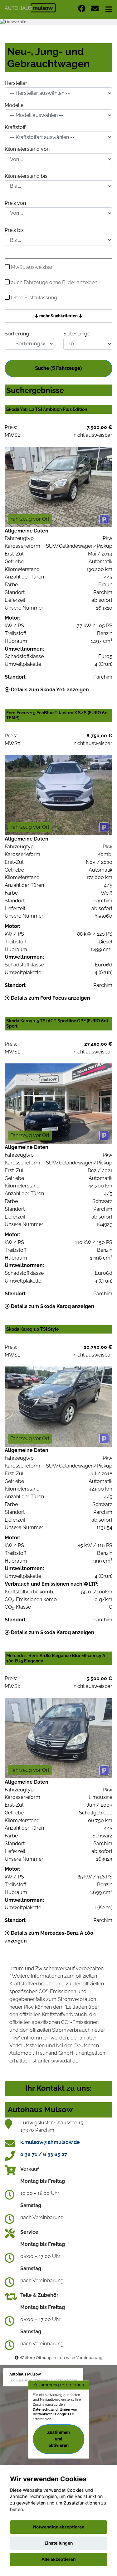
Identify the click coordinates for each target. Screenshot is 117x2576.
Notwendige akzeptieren (59, 2527)
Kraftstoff (15, 127)
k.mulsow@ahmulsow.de (50, 2142)
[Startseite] (30, 7)
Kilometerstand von (27, 149)
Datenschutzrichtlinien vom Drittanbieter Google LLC (56, 2412)
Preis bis (14, 230)
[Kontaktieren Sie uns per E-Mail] (95, 9)
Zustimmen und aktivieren (58, 2439)
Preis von (15, 203)
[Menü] (109, 9)
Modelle (14, 105)
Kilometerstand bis (26, 176)
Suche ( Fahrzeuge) (58, 368)
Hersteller (16, 83)
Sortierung (17, 334)
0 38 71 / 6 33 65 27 (44, 2154)
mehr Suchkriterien (58, 316)
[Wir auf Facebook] (82, 9)
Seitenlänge (77, 334)
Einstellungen (59, 2543)
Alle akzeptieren (58, 2559)
